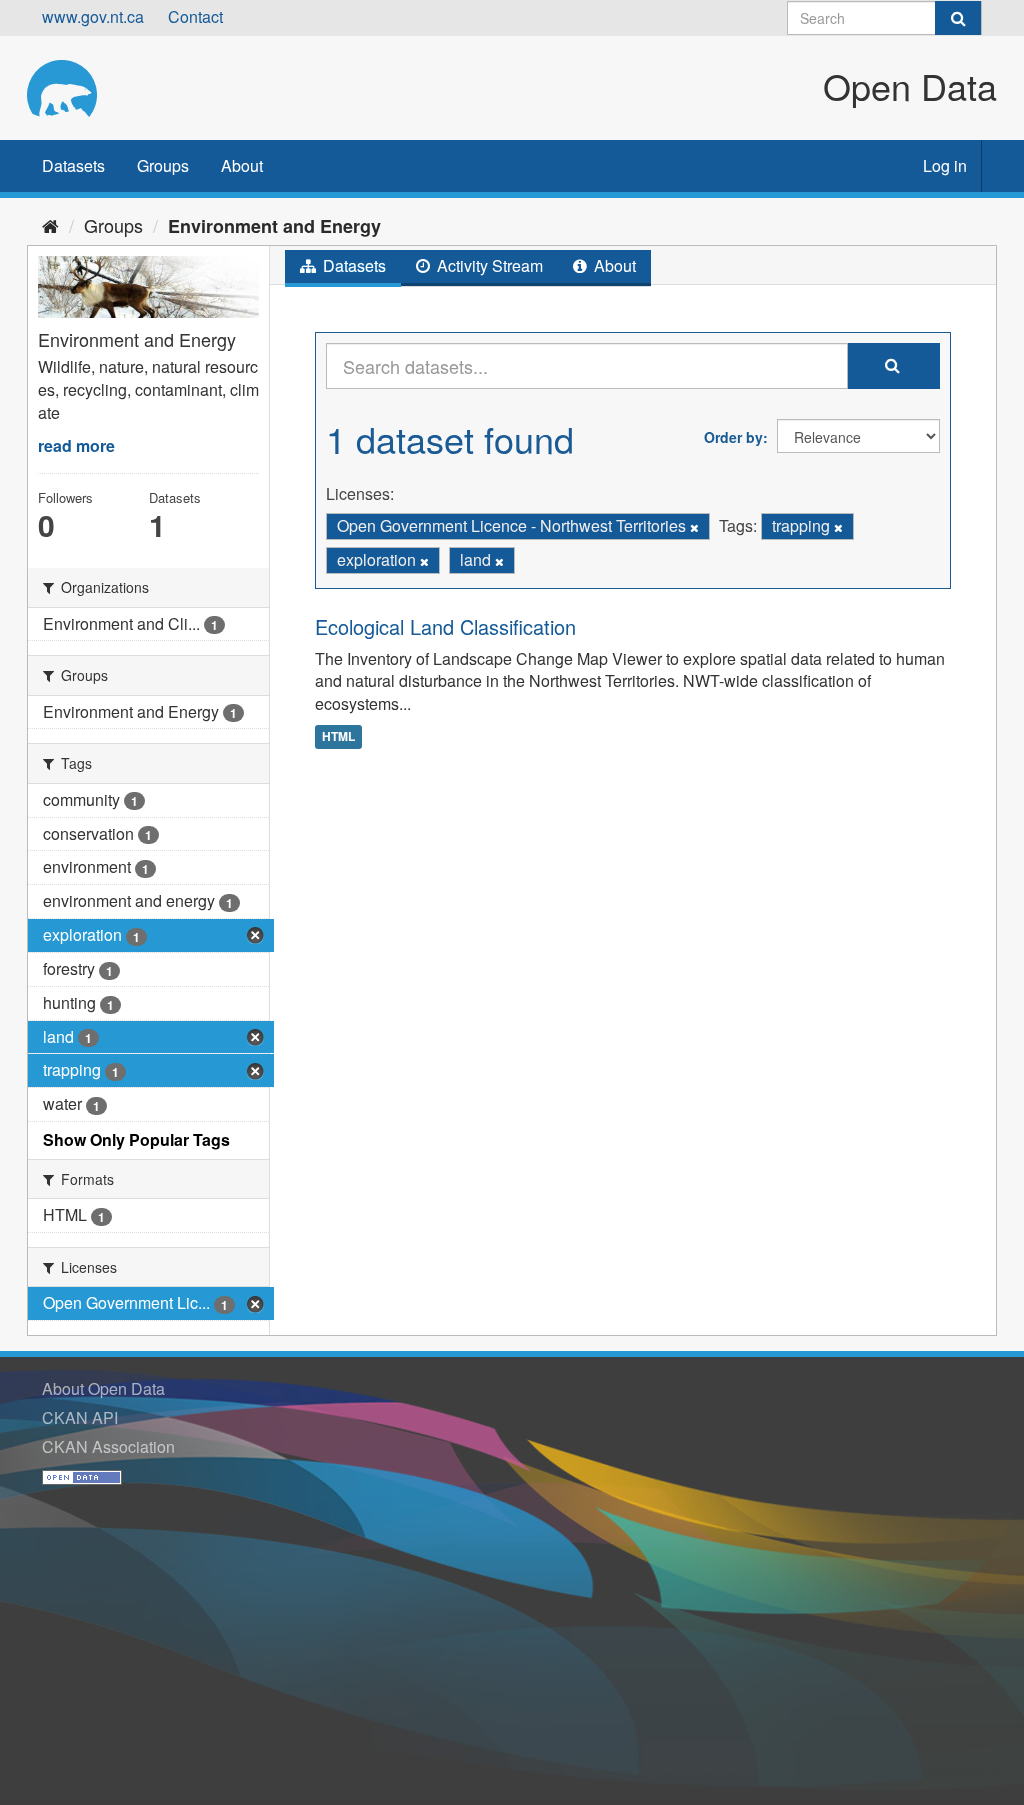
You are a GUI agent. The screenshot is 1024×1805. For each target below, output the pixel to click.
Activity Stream (488, 265)
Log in (945, 165)
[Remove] (694, 527)
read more (76, 445)
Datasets (73, 165)
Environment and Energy (274, 226)
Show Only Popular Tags (136, 1139)
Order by (733, 437)
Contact (195, 16)
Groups (163, 165)
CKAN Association (108, 1446)
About (242, 165)
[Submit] (958, 18)
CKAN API (80, 1417)
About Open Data (103, 1388)
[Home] (50, 225)
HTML (338, 736)
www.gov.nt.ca (93, 16)
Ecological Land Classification (445, 626)
